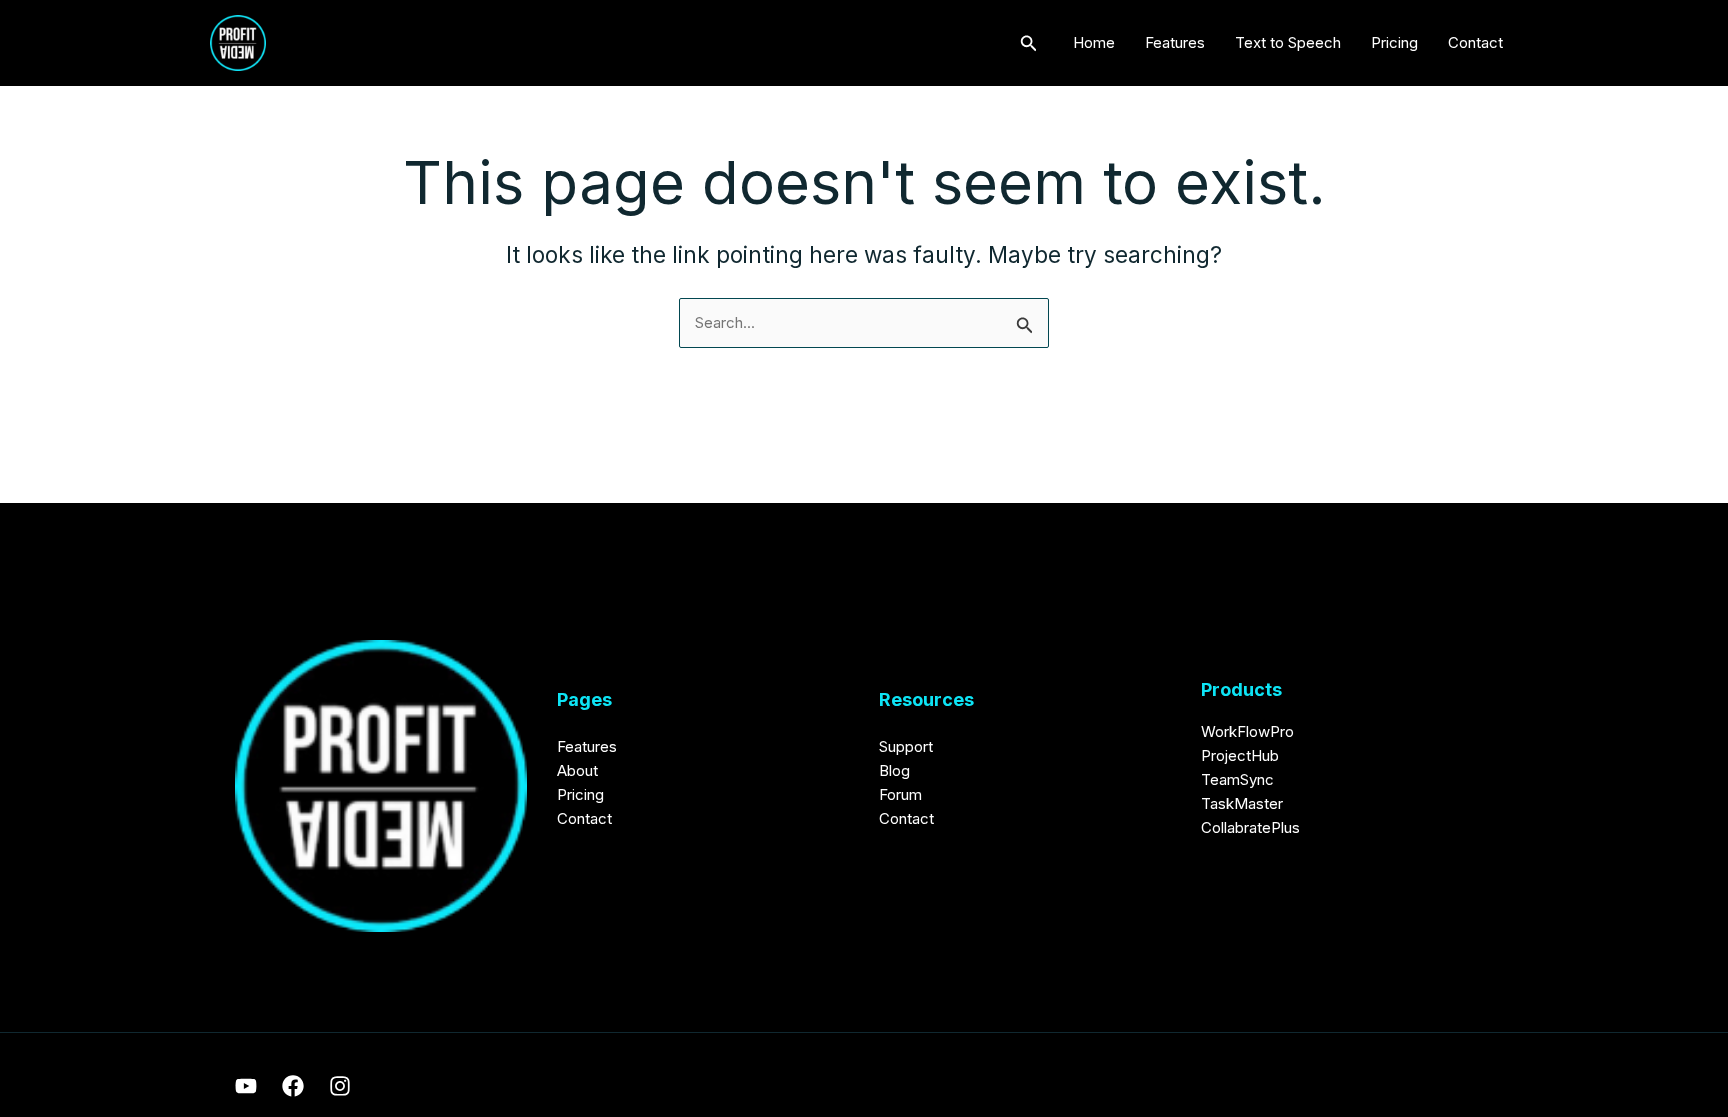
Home (1094, 42)
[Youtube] (246, 1086)
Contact (1475, 42)
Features (1175, 42)
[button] (1029, 43)
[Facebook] (293, 1086)
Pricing (1394, 42)
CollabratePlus (1250, 827)
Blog (894, 770)
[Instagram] (340, 1086)
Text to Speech (1288, 42)
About (577, 770)
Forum (900, 794)
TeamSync (1237, 779)
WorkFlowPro (1247, 731)
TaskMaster (1242, 803)
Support (906, 746)
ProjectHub (1240, 755)
